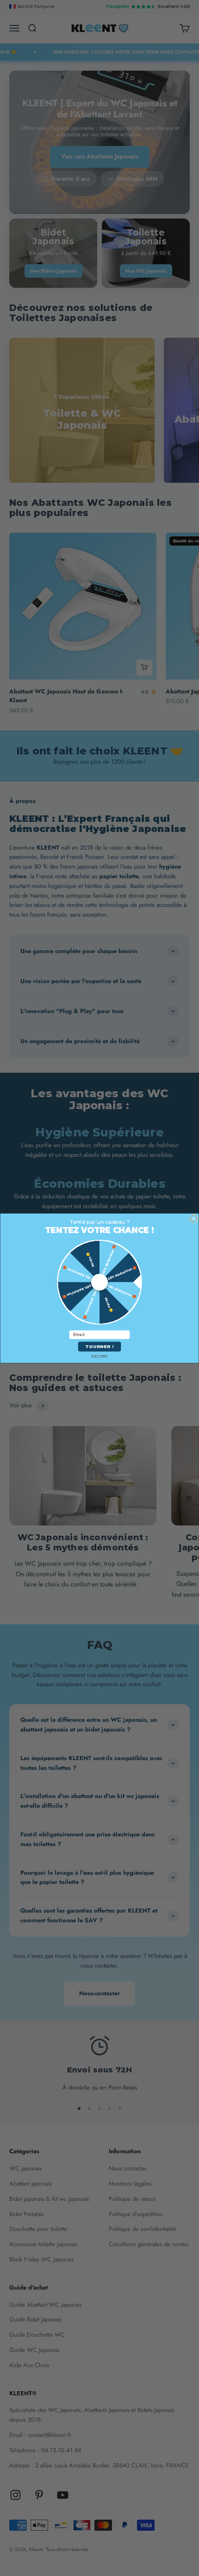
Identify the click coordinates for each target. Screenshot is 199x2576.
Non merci (99, 1356)
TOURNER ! (99, 1346)
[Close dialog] (194, 1218)
